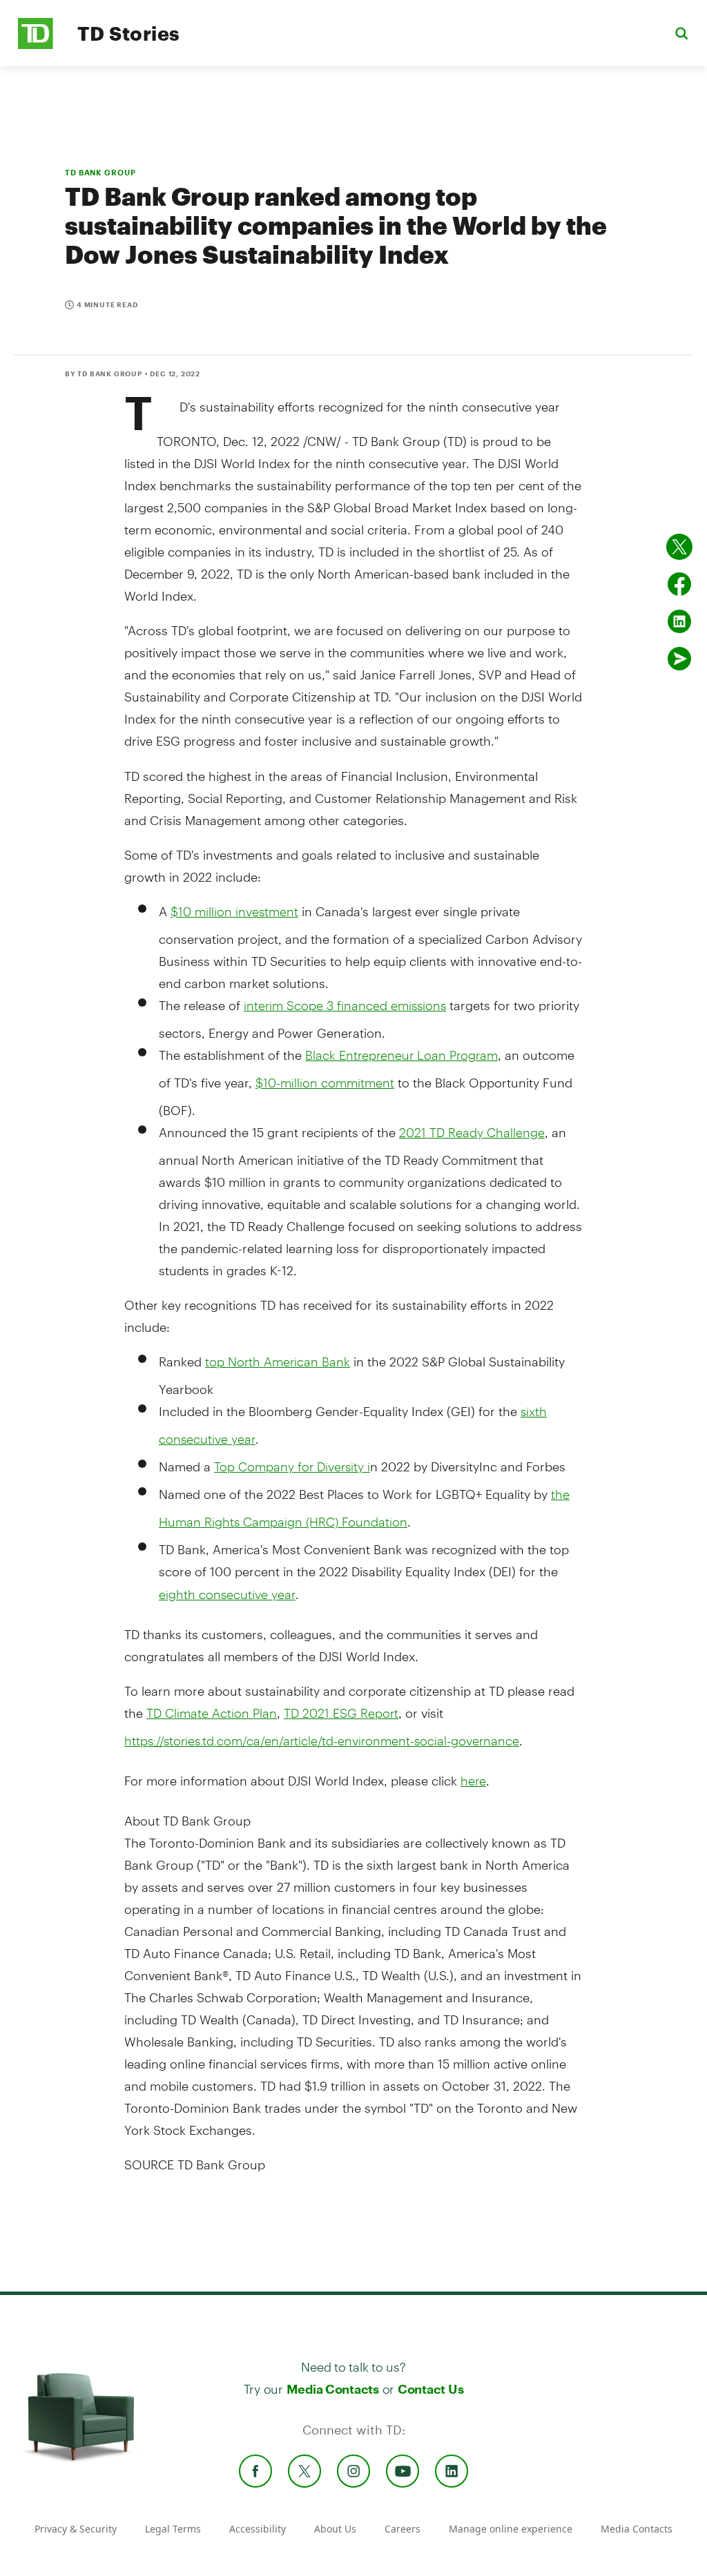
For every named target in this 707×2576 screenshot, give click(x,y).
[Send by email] (679, 659)
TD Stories (129, 33)
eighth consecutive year (227, 1594)
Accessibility (258, 2529)
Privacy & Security (76, 2529)
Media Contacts (333, 2389)
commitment (325, 1083)
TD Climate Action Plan (212, 1713)
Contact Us (430, 2389)
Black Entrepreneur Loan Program (401, 1055)
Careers (403, 2529)
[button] (681, 33)
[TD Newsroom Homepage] (36, 45)
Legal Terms (173, 2529)
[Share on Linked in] (679, 621)
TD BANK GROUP (100, 172)
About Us (335, 2529)
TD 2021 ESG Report (341, 1713)
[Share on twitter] (679, 547)
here (473, 1781)
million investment (234, 911)
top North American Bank (278, 1362)
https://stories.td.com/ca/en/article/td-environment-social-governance (322, 1741)
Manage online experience (511, 2529)
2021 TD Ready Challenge (472, 1132)
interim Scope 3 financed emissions (345, 1005)
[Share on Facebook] (679, 584)
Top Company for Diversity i (292, 1466)
